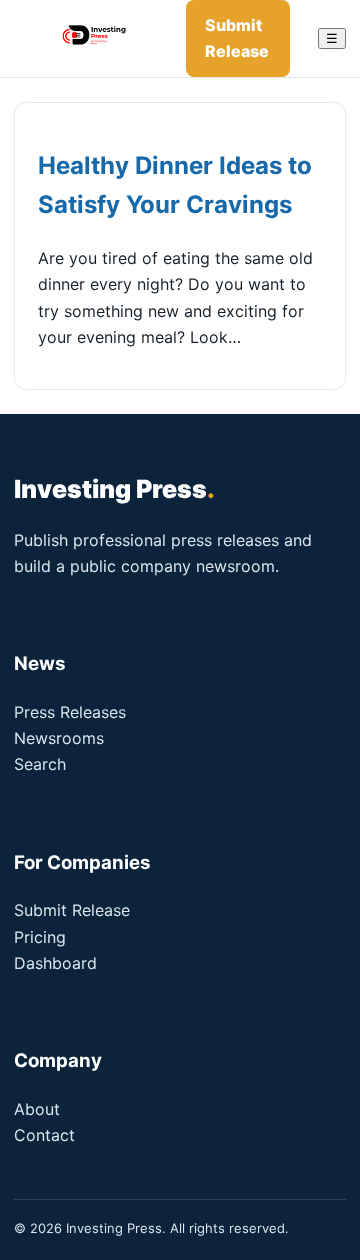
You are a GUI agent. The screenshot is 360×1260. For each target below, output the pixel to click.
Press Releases (70, 712)
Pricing (40, 937)
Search (40, 764)
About (37, 1109)
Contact (44, 1135)
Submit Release (237, 38)
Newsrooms (59, 738)
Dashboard (55, 963)
